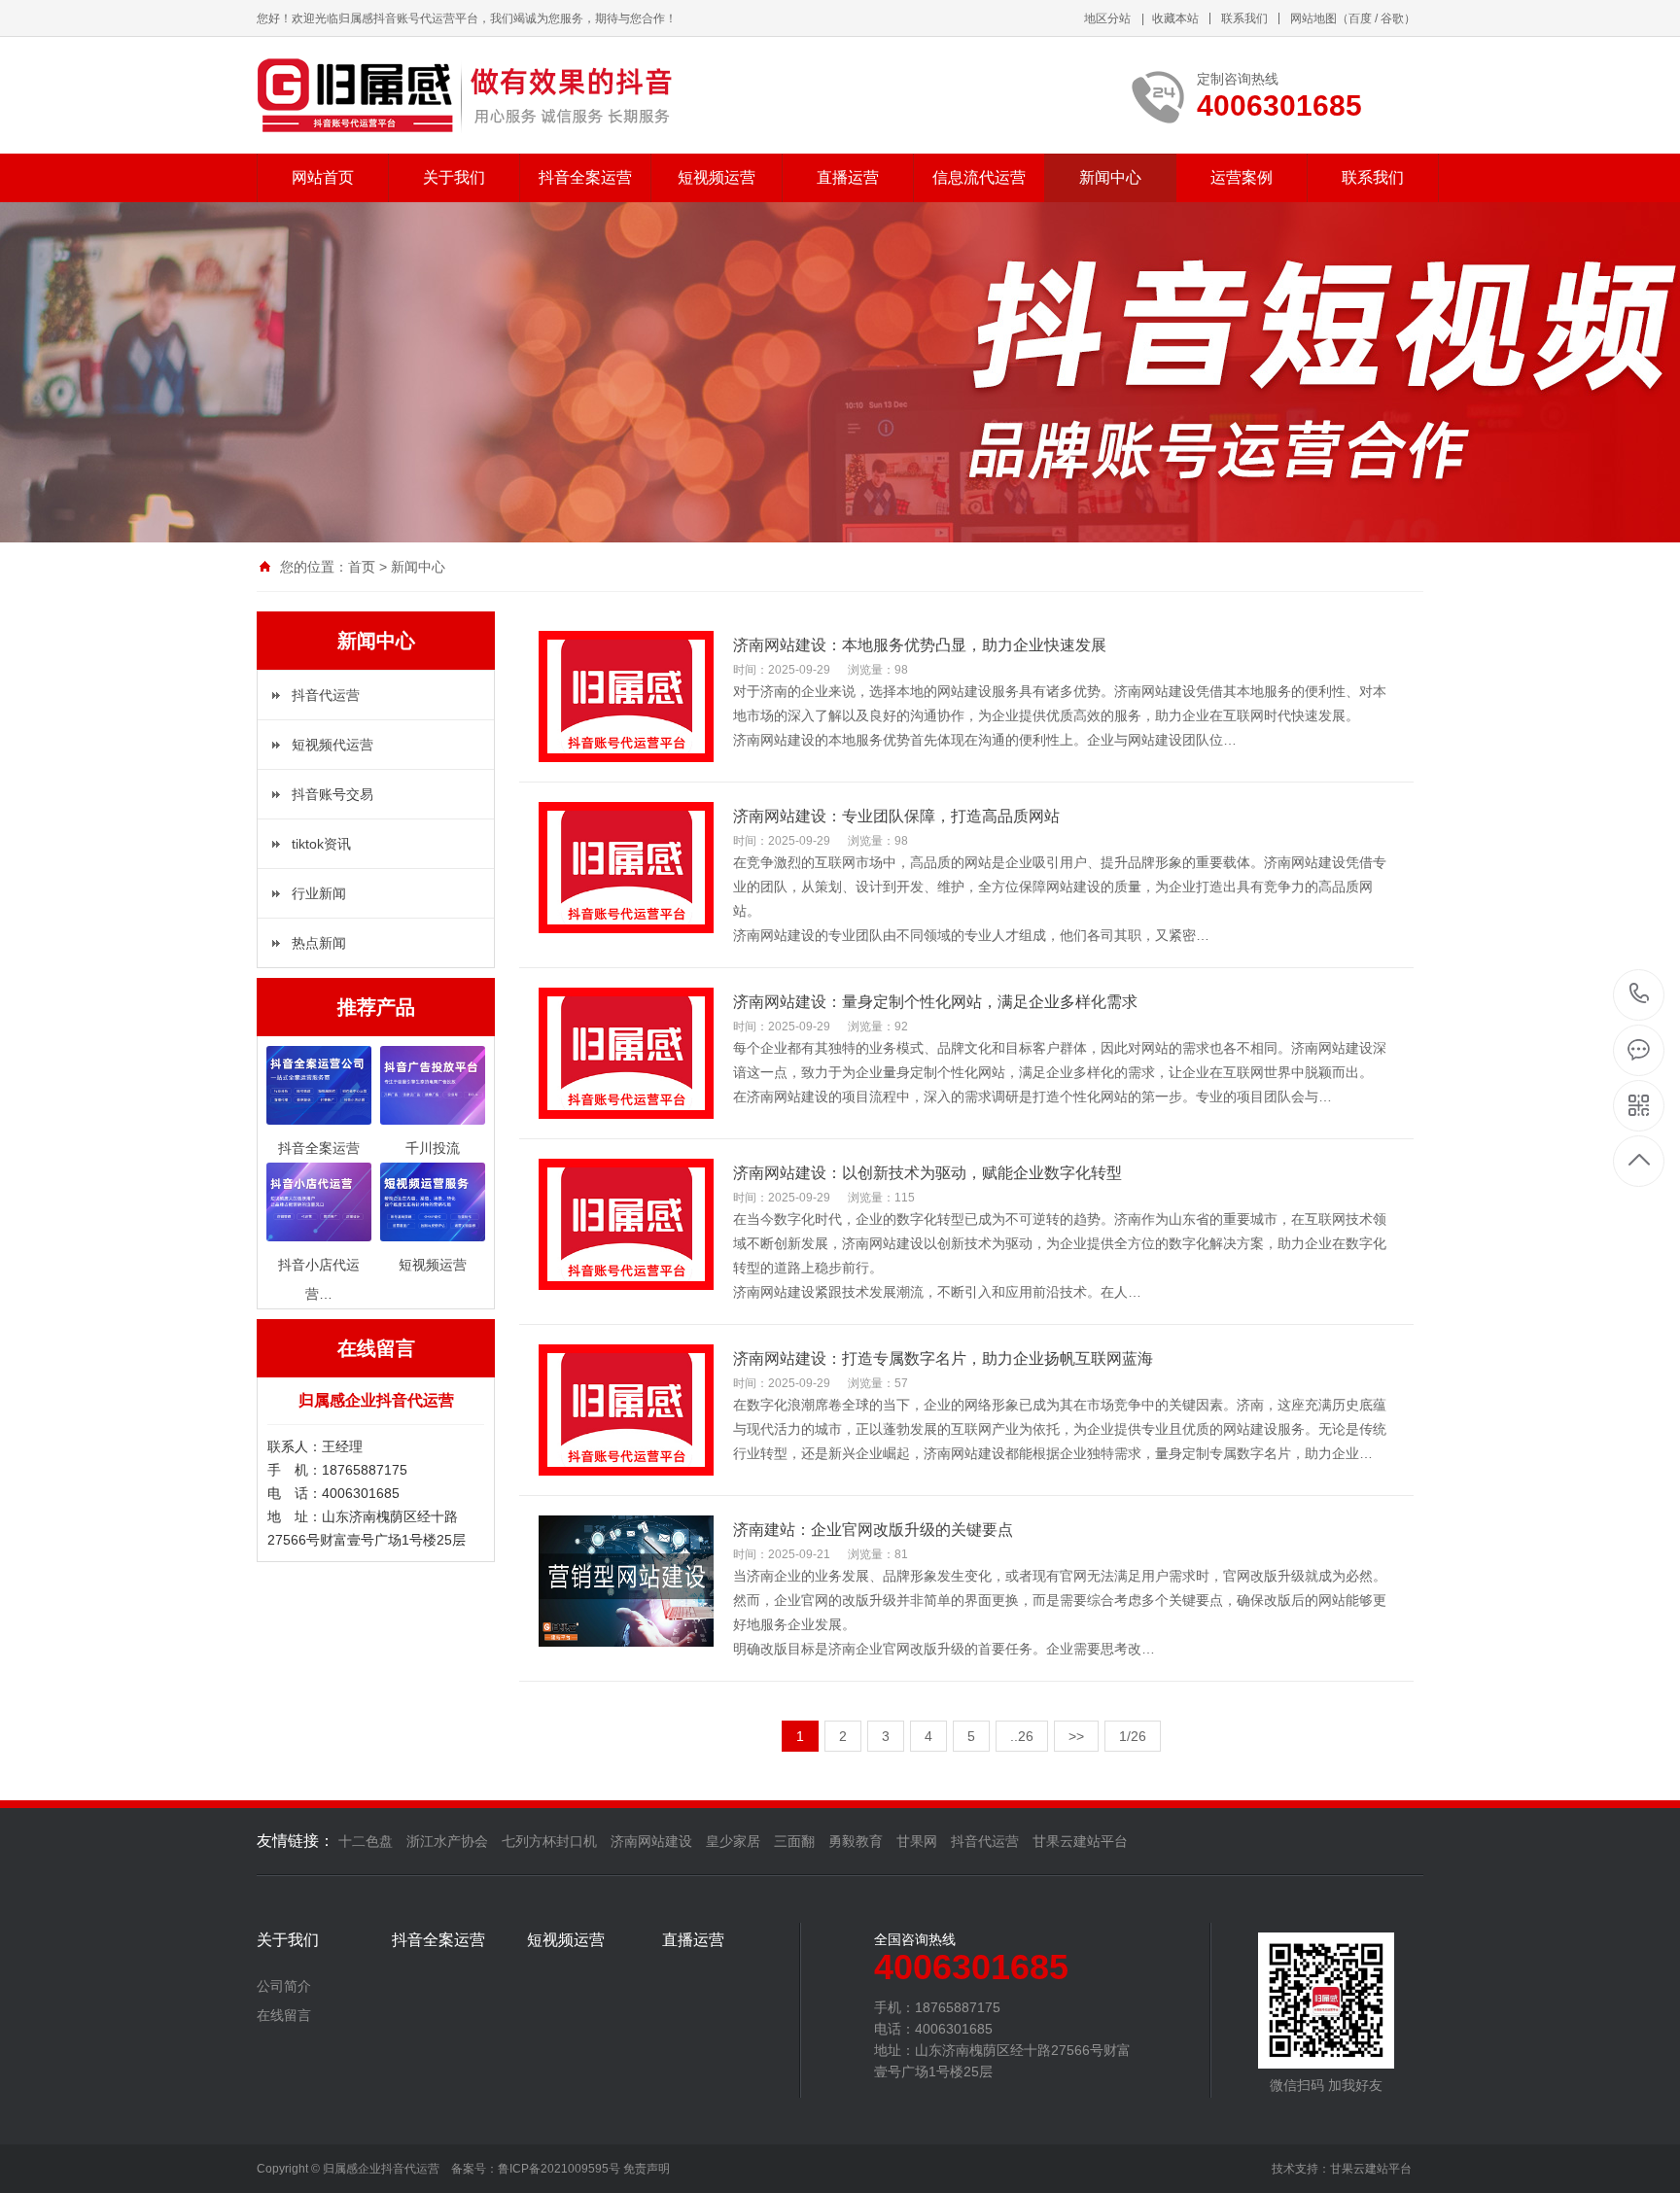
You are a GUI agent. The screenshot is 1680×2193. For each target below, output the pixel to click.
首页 (362, 567)
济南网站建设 (651, 1841)
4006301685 (1640, 995)
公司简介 (284, 1986)
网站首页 (323, 177)
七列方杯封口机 (549, 1841)
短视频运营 (717, 177)
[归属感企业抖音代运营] (471, 95)
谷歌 (1392, 18)
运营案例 (1242, 177)
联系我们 (1244, 18)
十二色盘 (366, 1841)
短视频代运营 (332, 745)
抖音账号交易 (332, 794)
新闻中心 (1110, 177)
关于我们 (454, 177)
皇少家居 (733, 1841)
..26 (1022, 1736)
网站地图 (1313, 18)
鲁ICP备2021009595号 (559, 2169)
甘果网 (917, 1841)
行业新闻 (319, 893)
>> (1076, 1736)
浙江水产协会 (447, 1841)
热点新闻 (319, 943)
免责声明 (647, 2169)
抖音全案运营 (585, 177)
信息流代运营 (979, 177)
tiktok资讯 (321, 844)
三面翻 (794, 1841)
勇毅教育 (856, 1841)
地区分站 (1107, 18)
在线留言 (284, 2015)
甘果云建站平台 (1080, 1841)
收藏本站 (1175, 18)
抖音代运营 (326, 695)
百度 (1360, 18)
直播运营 (848, 177)
